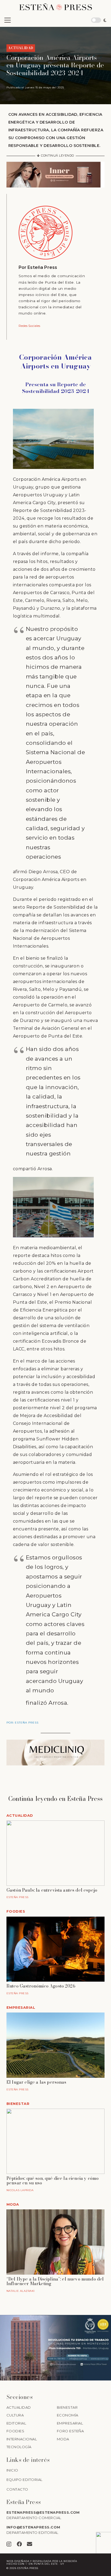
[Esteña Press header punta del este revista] (55, 7)
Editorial (16, 2423)
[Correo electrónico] (30, 2544)
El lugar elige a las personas (37, 2082)
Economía (68, 2415)
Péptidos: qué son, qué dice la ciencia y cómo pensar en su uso (53, 2181)
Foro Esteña (70, 2431)
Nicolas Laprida (20, 2190)
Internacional (22, 2439)
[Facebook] (19, 2544)
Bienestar (18, 2104)
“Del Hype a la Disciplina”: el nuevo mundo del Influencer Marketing (55, 2281)
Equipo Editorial (25, 2480)
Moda (13, 2204)
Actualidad (20, 1816)
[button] (8, 20)
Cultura (15, 2415)
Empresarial (21, 2008)
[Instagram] (9, 2544)
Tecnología (19, 2447)
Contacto (17, 2489)
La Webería (68, 2561)
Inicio (12, 2470)
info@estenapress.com (33, 2527)
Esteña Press (42, 267)
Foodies (16, 1911)
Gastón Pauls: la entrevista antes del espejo (52, 1890)
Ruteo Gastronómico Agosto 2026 (41, 1986)
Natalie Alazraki (21, 2291)
